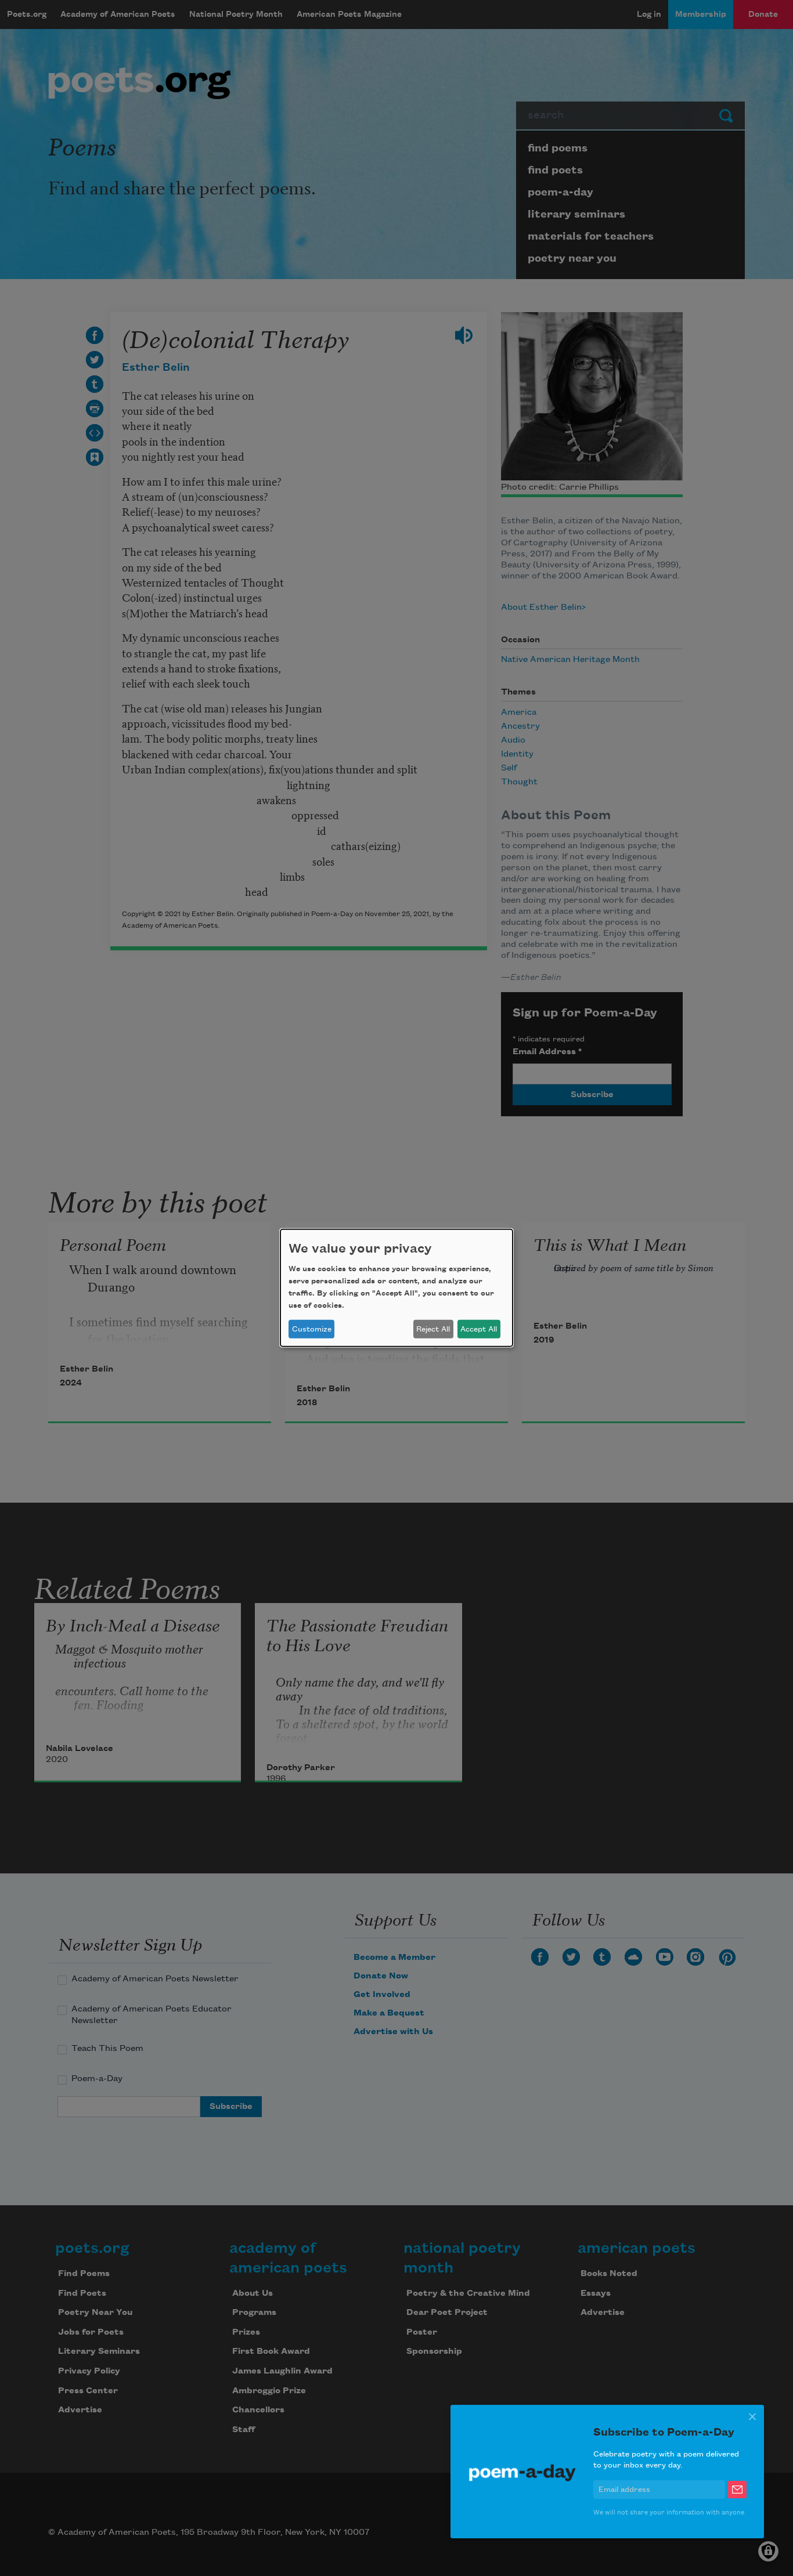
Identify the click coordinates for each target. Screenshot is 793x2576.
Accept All (479, 1329)
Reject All (433, 1329)
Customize (312, 1329)
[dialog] (396, 1288)
